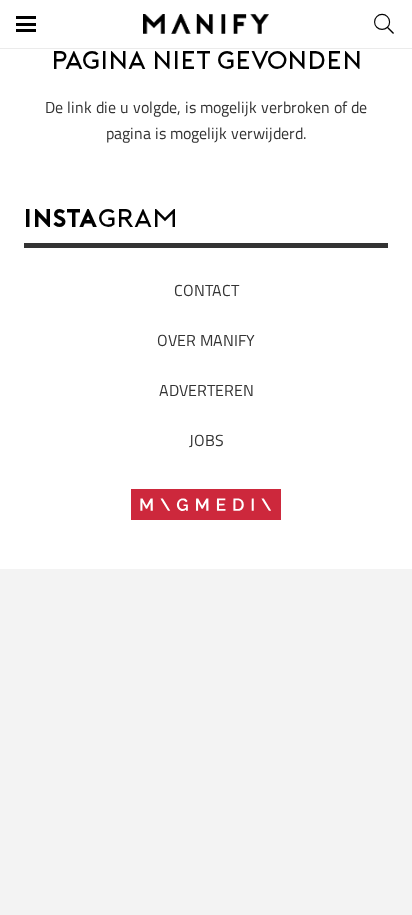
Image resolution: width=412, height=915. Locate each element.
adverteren (206, 390)
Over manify (206, 340)
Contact (206, 290)
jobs (206, 440)
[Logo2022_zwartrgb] (206, 24)
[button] (26, 24)
